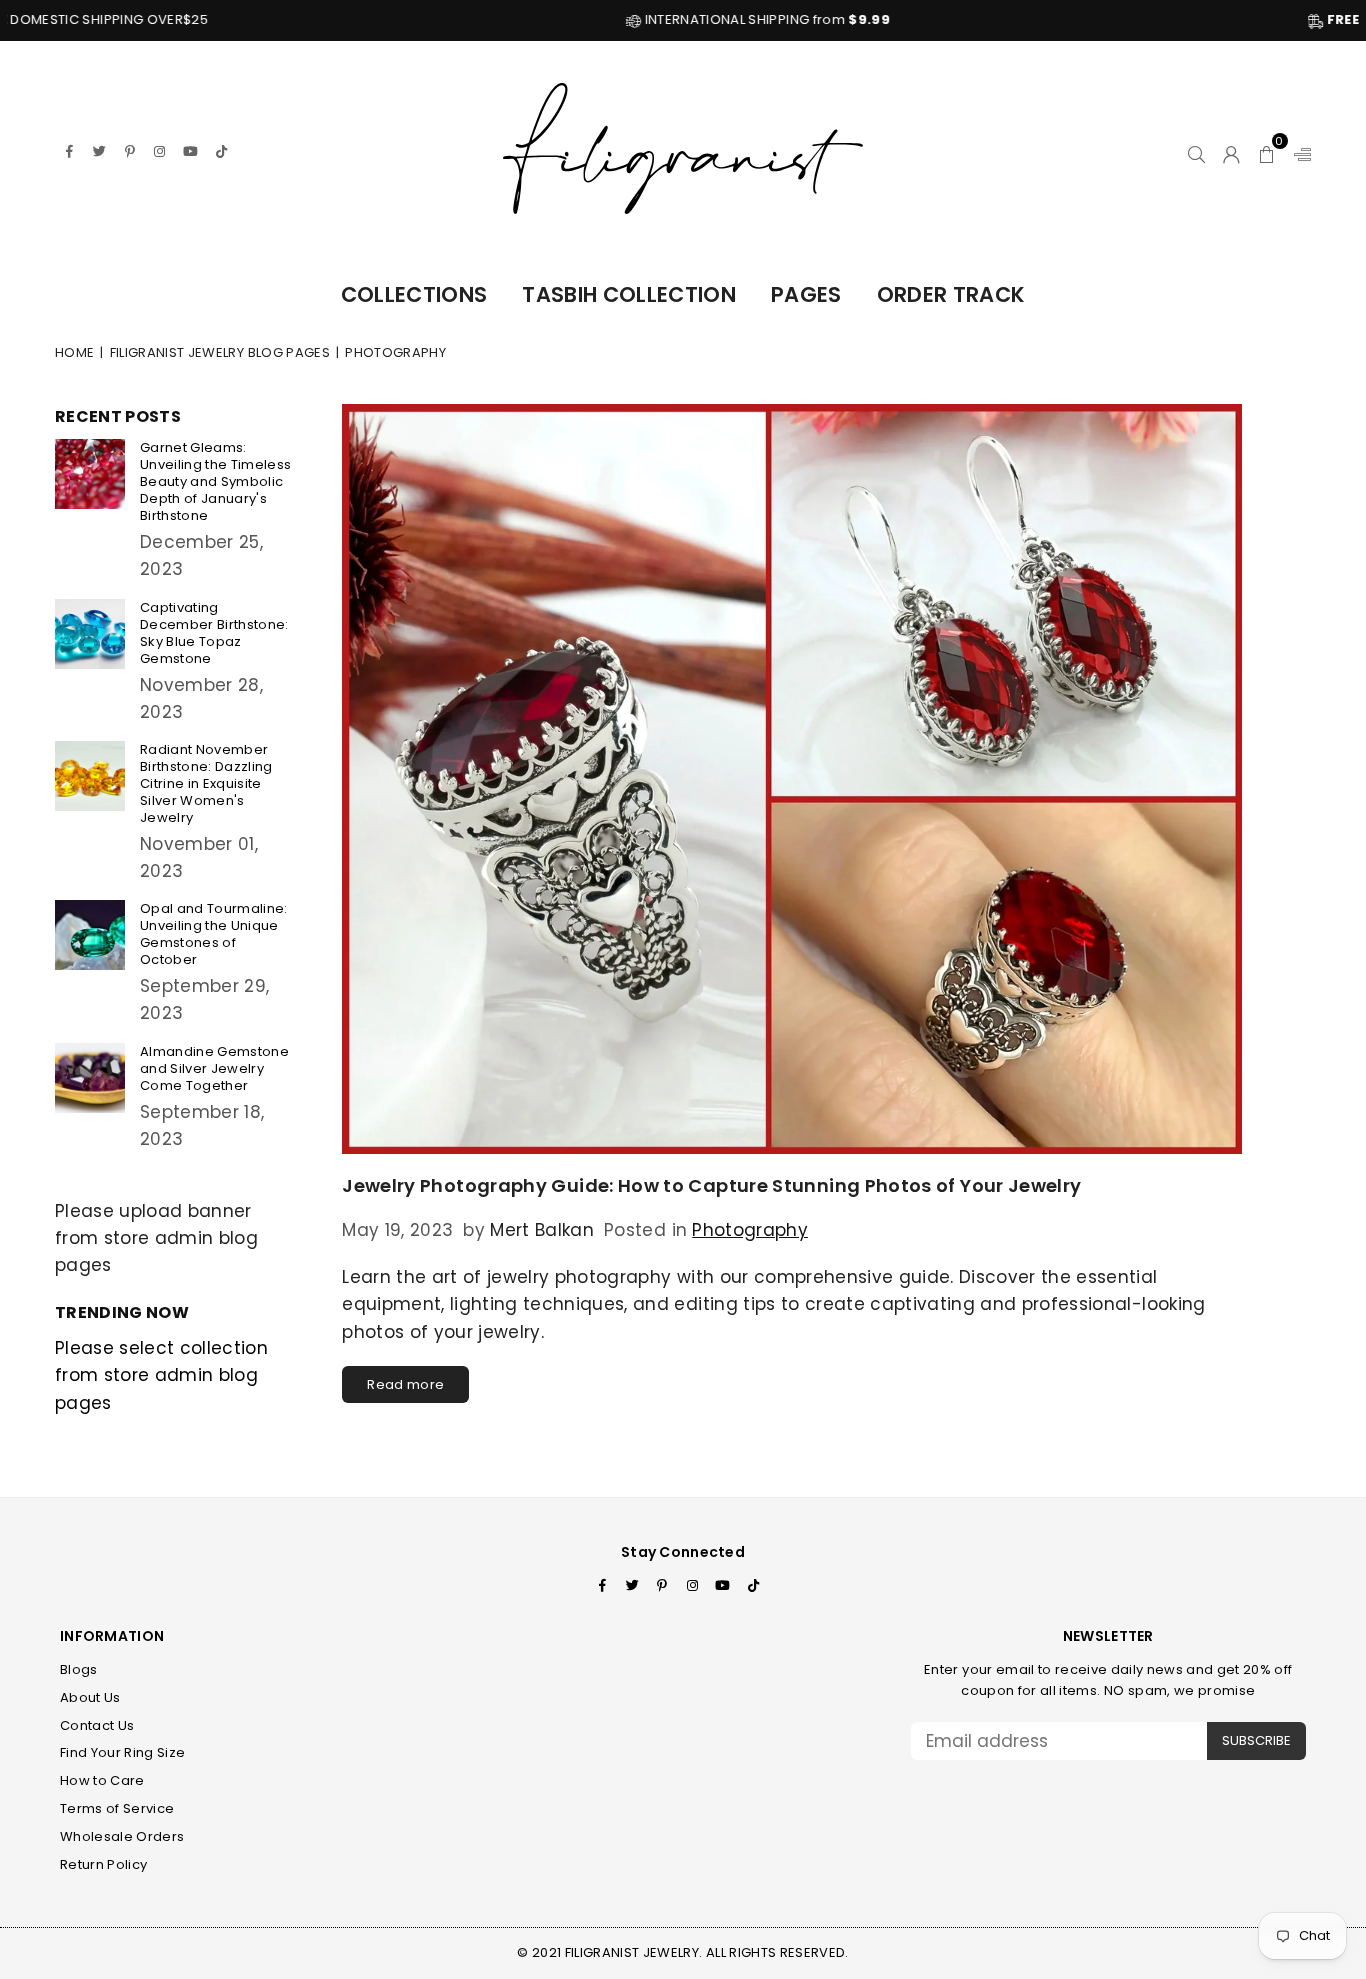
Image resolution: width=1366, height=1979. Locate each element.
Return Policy (103, 1864)
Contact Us (97, 1725)
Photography (750, 1230)
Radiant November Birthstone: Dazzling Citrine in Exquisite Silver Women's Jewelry (206, 783)
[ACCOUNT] (1231, 151)
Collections (414, 294)
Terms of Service (117, 1808)
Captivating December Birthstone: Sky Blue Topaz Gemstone (214, 633)
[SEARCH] (1196, 151)
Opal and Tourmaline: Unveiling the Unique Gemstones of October (214, 934)
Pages (806, 294)
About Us (90, 1697)
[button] (1267, 151)
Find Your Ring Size (122, 1752)
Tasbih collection (629, 294)
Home (74, 352)
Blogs (79, 1669)
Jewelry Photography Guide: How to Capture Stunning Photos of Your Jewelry (711, 1185)
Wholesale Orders (122, 1836)
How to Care (102, 1780)
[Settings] (1298, 151)
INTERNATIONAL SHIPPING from (653, 19)
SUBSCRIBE (1256, 1740)
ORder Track (951, 294)
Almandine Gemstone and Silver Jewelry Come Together (214, 1068)
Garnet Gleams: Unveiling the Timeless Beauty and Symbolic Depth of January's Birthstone (215, 481)
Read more (405, 1384)
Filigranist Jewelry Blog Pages (220, 352)
